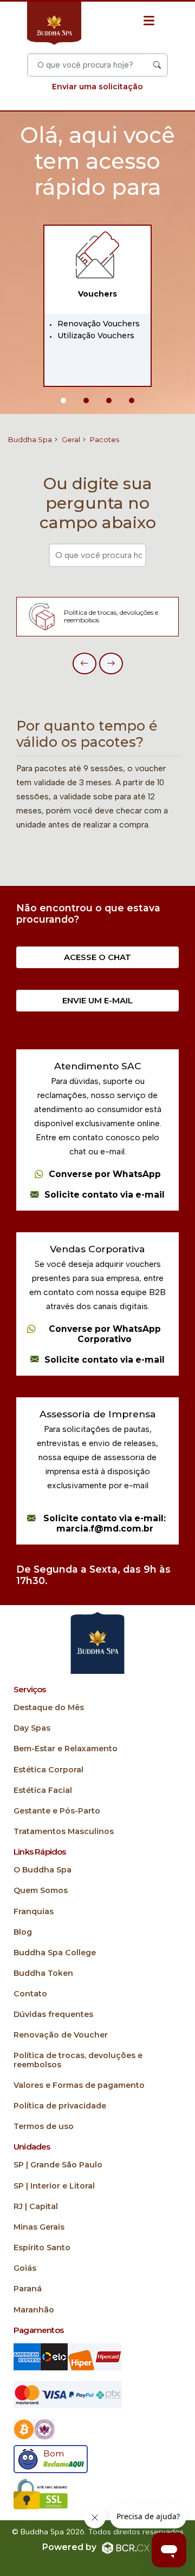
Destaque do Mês (49, 1708)
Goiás (25, 2268)
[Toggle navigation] (93, 40)
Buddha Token (43, 1973)
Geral (71, 439)
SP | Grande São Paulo (58, 2165)
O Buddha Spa (43, 1870)
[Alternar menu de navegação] (149, 21)
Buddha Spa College (55, 1953)
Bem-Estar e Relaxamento (66, 1749)
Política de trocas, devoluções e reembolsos (78, 2060)
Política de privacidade (60, 2106)
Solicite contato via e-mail (105, 1195)
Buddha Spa (30, 439)
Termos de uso (44, 2127)
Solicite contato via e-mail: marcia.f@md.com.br (105, 1524)
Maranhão (34, 2310)
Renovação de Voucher (61, 2035)
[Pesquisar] (157, 65)
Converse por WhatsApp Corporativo (105, 1334)
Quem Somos (41, 1891)
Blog (23, 1932)
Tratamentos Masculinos (64, 1832)
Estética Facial (43, 1790)
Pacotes (105, 439)
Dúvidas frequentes (53, 2015)
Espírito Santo (42, 2248)
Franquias (34, 1912)
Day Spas (32, 1728)
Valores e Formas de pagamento (79, 2085)
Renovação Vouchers (99, 324)
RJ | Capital (36, 2207)
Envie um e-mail (97, 1000)
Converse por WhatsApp (105, 1174)
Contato (30, 1994)
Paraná (28, 2289)
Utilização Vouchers (96, 336)
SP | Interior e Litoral (54, 2186)
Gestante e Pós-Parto (57, 1811)
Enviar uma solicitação (97, 87)
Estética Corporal (48, 1770)
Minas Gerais (39, 2227)
